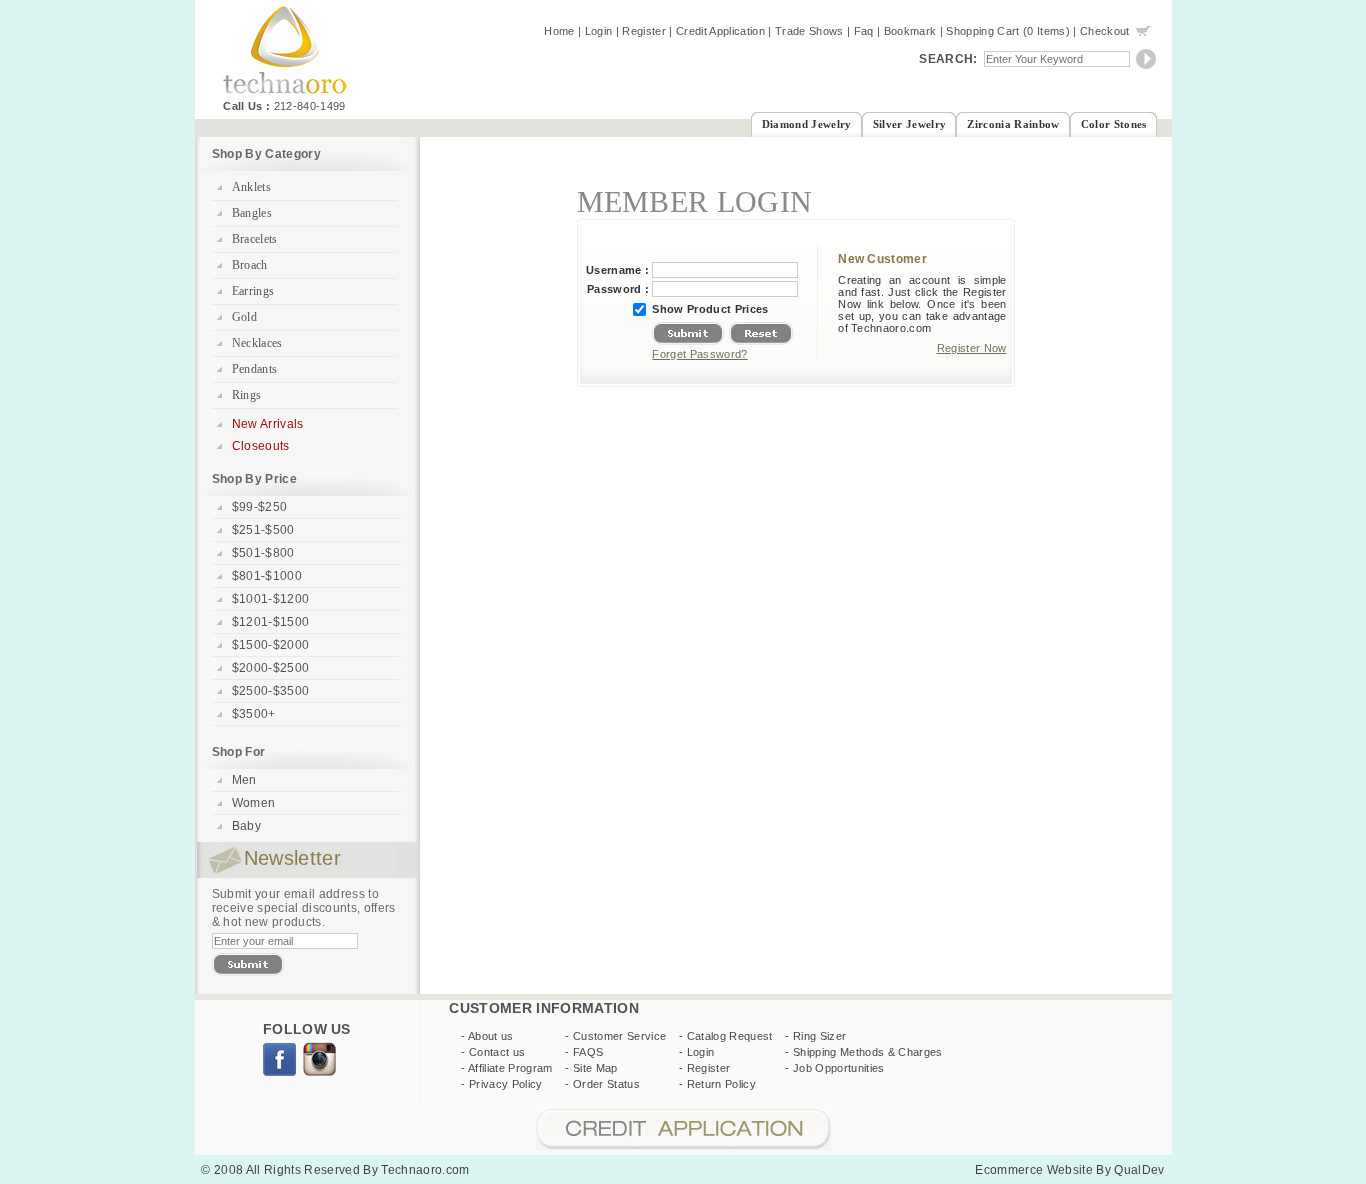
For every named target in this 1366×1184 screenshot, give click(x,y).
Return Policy (721, 1084)
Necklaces (257, 343)
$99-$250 (260, 507)
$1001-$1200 (271, 599)
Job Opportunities (839, 1068)
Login (599, 31)
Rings (247, 395)
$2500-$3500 (271, 691)
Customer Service (619, 1036)
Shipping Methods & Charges (868, 1052)
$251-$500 (263, 530)
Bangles (252, 213)
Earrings (253, 291)
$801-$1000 (267, 576)
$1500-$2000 (271, 645)
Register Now (972, 348)
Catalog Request (730, 1036)
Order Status (606, 1084)
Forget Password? (699, 354)
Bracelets (255, 239)
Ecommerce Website (1034, 1170)
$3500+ (254, 714)
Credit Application (720, 31)
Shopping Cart (982, 31)
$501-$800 (263, 553)
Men (244, 780)
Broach (250, 265)
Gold (244, 317)
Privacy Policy (506, 1084)
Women (254, 803)
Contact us (497, 1052)
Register (644, 31)
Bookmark (910, 31)
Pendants (255, 369)
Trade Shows (809, 31)
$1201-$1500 (271, 622)
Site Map (595, 1068)
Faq (864, 31)
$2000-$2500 (271, 668)
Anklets (251, 187)
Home (559, 31)
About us (491, 1036)
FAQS (588, 1052)
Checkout (1105, 31)
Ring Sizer (819, 1036)
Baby (246, 826)
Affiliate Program (510, 1068)
